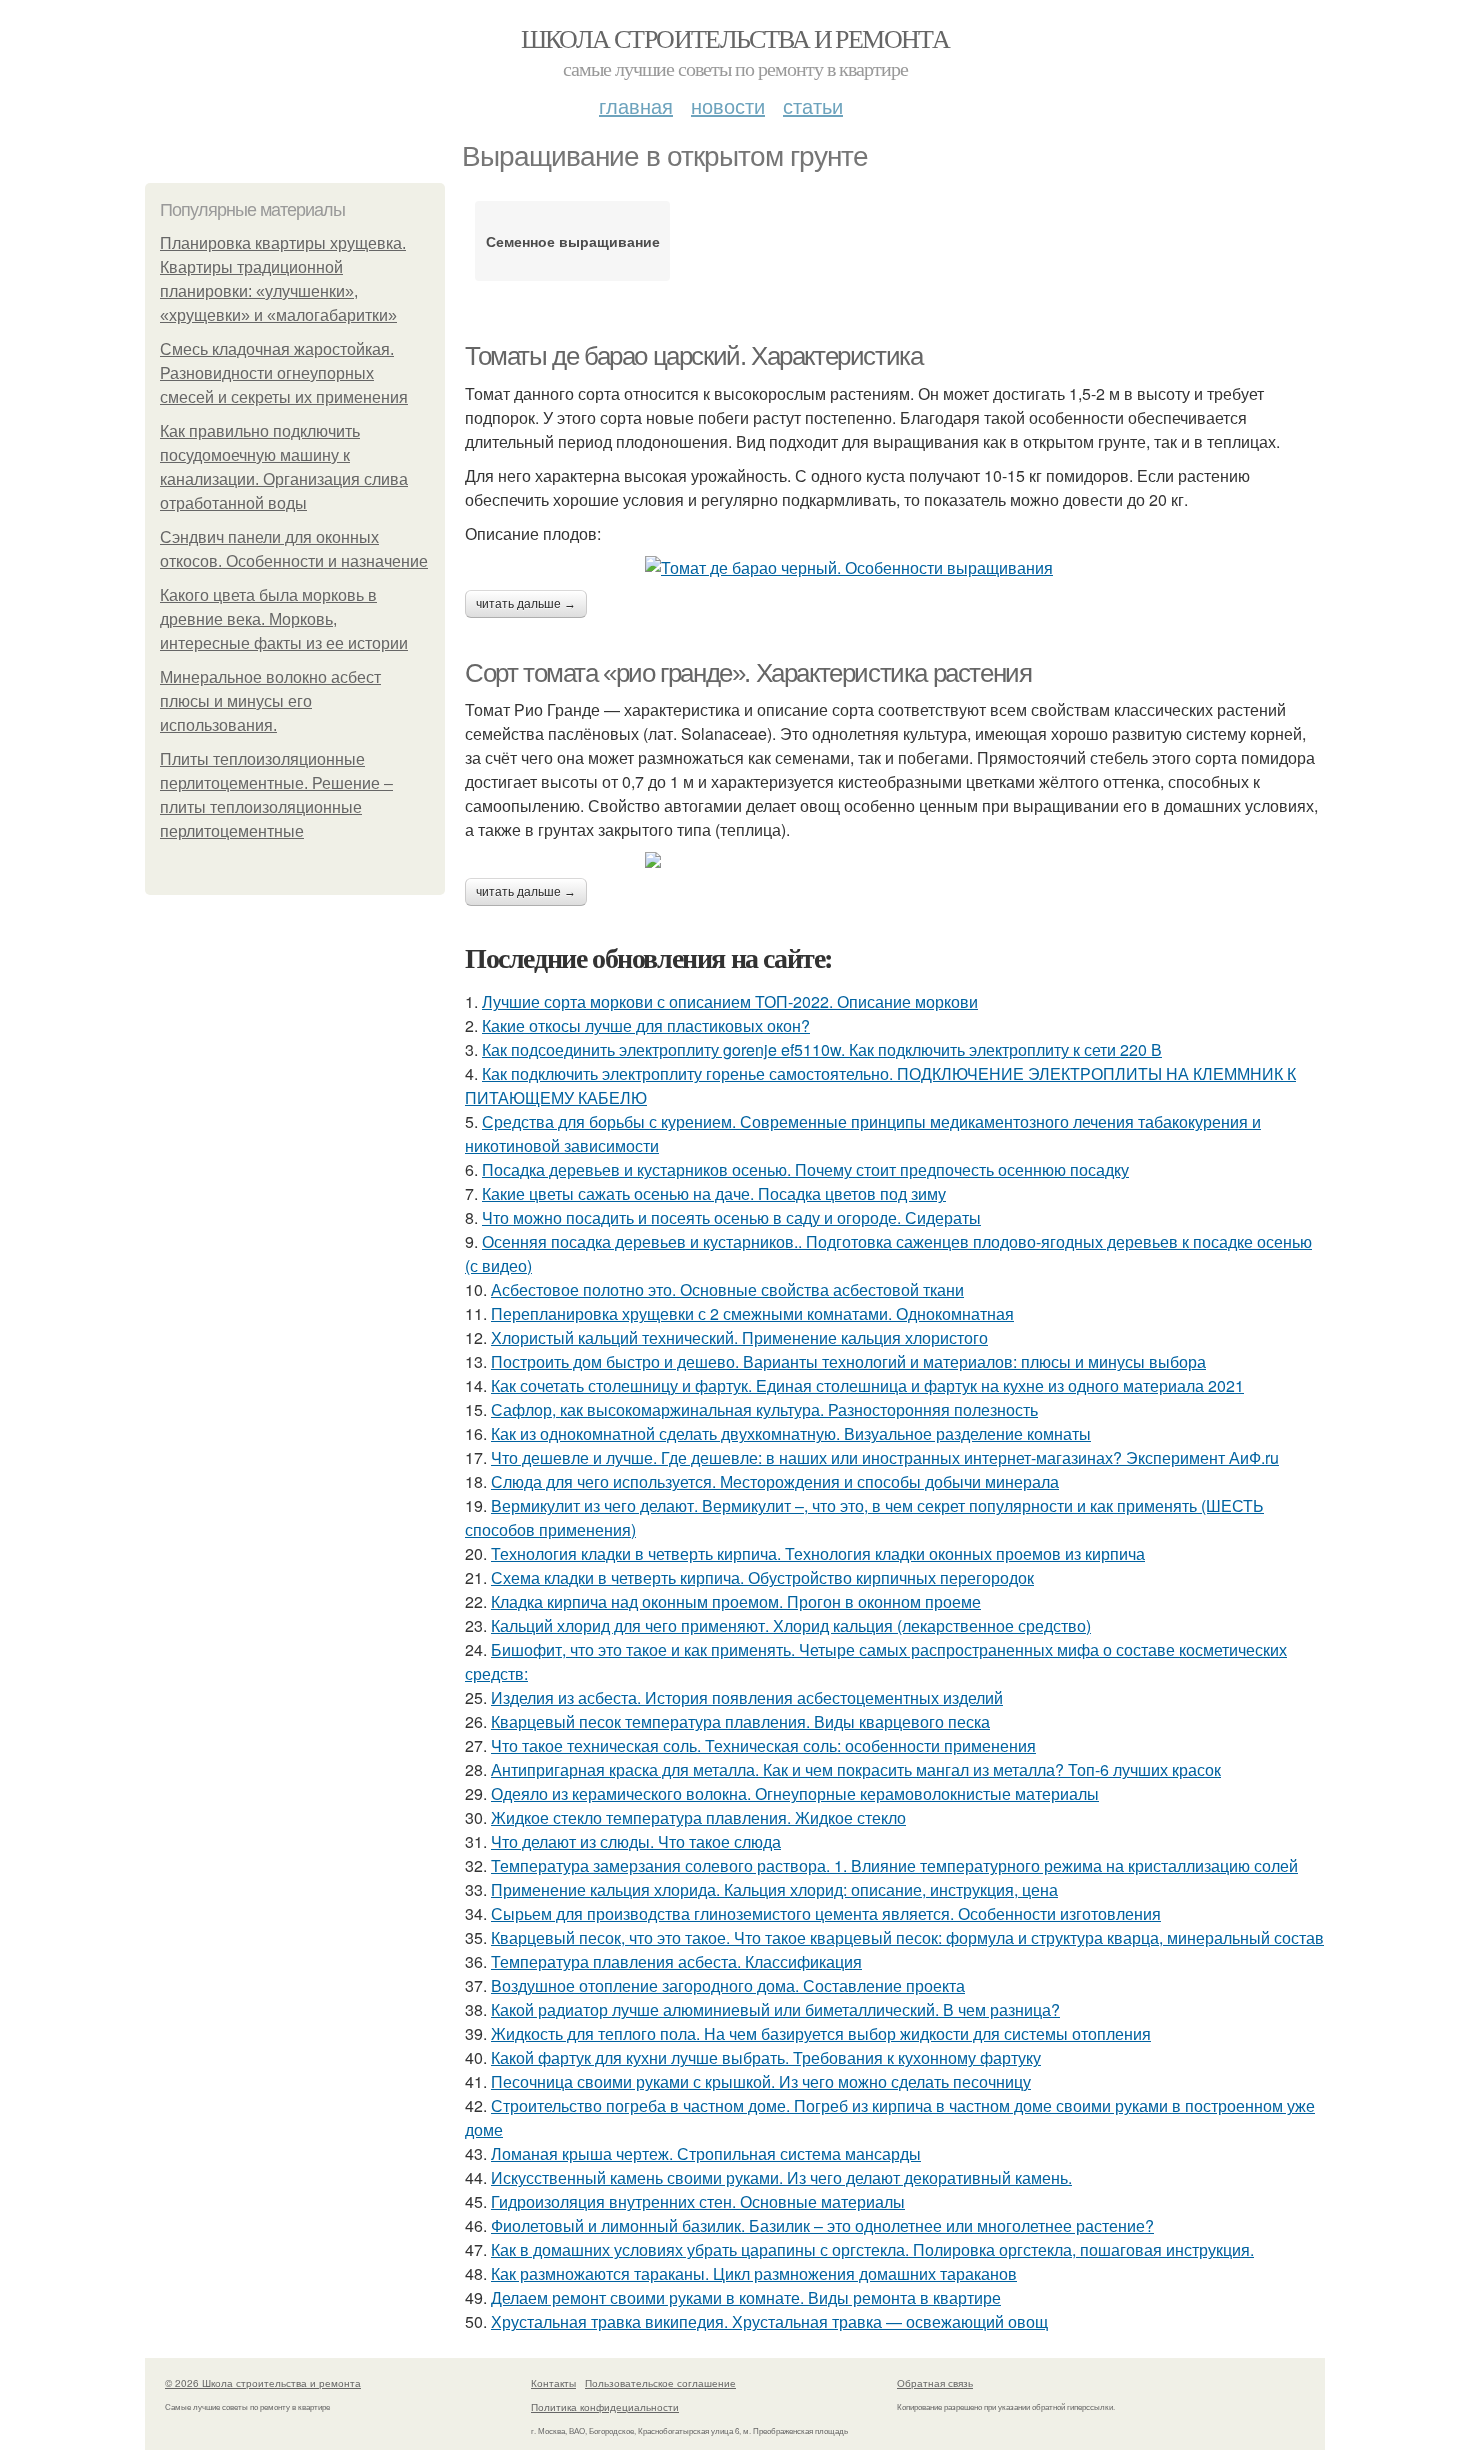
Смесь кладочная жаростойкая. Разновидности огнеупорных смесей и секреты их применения (284, 373)
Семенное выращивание (573, 241)
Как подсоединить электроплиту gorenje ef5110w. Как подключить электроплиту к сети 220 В (822, 1049)
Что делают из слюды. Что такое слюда (636, 1841)
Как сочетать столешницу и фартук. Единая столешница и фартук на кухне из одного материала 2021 (867, 1385)
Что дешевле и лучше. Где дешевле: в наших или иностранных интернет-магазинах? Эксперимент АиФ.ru (885, 1457)
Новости (728, 105)
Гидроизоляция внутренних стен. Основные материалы (698, 2201)
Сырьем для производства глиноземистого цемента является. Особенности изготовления (826, 1913)
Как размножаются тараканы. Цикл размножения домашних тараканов (754, 2273)
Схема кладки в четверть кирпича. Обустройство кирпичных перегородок (762, 1577)
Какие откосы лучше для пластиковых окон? (646, 1025)
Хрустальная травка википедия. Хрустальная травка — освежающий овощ (769, 2321)
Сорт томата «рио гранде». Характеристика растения (748, 673)
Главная (636, 105)
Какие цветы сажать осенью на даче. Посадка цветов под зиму (714, 1193)
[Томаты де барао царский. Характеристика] (895, 568)
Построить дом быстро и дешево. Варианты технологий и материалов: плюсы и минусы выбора (848, 1361)
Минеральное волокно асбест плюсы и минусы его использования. (270, 701)
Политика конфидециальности (605, 2407)
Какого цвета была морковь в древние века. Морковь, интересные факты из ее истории (284, 619)
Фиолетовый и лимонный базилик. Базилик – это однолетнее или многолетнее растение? (822, 2225)
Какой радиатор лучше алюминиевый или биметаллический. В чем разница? (775, 2009)
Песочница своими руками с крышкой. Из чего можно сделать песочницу (761, 2081)
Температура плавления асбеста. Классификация (676, 1961)
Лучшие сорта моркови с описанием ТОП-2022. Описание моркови (730, 1001)
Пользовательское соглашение (660, 2383)
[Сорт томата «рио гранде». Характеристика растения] (895, 860)
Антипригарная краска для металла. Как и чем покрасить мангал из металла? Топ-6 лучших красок (856, 1769)
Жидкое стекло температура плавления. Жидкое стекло (698, 1817)
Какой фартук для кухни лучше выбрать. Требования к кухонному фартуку (766, 2057)
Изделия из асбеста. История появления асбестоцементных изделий (747, 1697)
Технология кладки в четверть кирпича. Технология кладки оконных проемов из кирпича (818, 1553)
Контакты (553, 2383)
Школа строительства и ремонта (735, 38)
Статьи (813, 105)
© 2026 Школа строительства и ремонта (263, 2383)
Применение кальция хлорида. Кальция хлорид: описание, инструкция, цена (774, 1889)
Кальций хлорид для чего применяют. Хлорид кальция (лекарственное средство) (791, 1625)
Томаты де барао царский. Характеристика (693, 356)
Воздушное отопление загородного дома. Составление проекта (728, 1985)
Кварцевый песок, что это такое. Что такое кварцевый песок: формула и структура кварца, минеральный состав (907, 1937)
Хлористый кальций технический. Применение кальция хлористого (739, 1337)
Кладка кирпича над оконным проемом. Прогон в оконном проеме (736, 1601)
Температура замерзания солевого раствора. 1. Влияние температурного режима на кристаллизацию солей (894, 1865)
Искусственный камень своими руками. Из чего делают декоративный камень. (781, 2177)
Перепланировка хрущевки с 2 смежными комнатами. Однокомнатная (752, 1313)
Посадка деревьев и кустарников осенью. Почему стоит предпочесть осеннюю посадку (805, 1169)
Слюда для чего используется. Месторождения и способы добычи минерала (775, 1481)
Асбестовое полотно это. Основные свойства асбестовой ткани (727, 1289)
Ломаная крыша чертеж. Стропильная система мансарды (706, 2153)
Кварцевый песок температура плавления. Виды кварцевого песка (740, 1721)
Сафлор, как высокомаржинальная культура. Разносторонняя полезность (764, 1409)
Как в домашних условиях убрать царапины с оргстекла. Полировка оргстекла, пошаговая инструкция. (872, 2249)
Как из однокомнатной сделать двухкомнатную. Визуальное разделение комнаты (791, 1433)
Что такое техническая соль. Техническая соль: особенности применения (763, 1745)
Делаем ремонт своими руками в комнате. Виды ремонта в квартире (746, 2297)
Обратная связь (935, 2383)
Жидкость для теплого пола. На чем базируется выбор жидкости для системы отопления (821, 2033)
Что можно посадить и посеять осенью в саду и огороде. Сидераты (731, 1217)
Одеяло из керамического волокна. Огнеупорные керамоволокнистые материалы (795, 1793)
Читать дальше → (526, 604)
